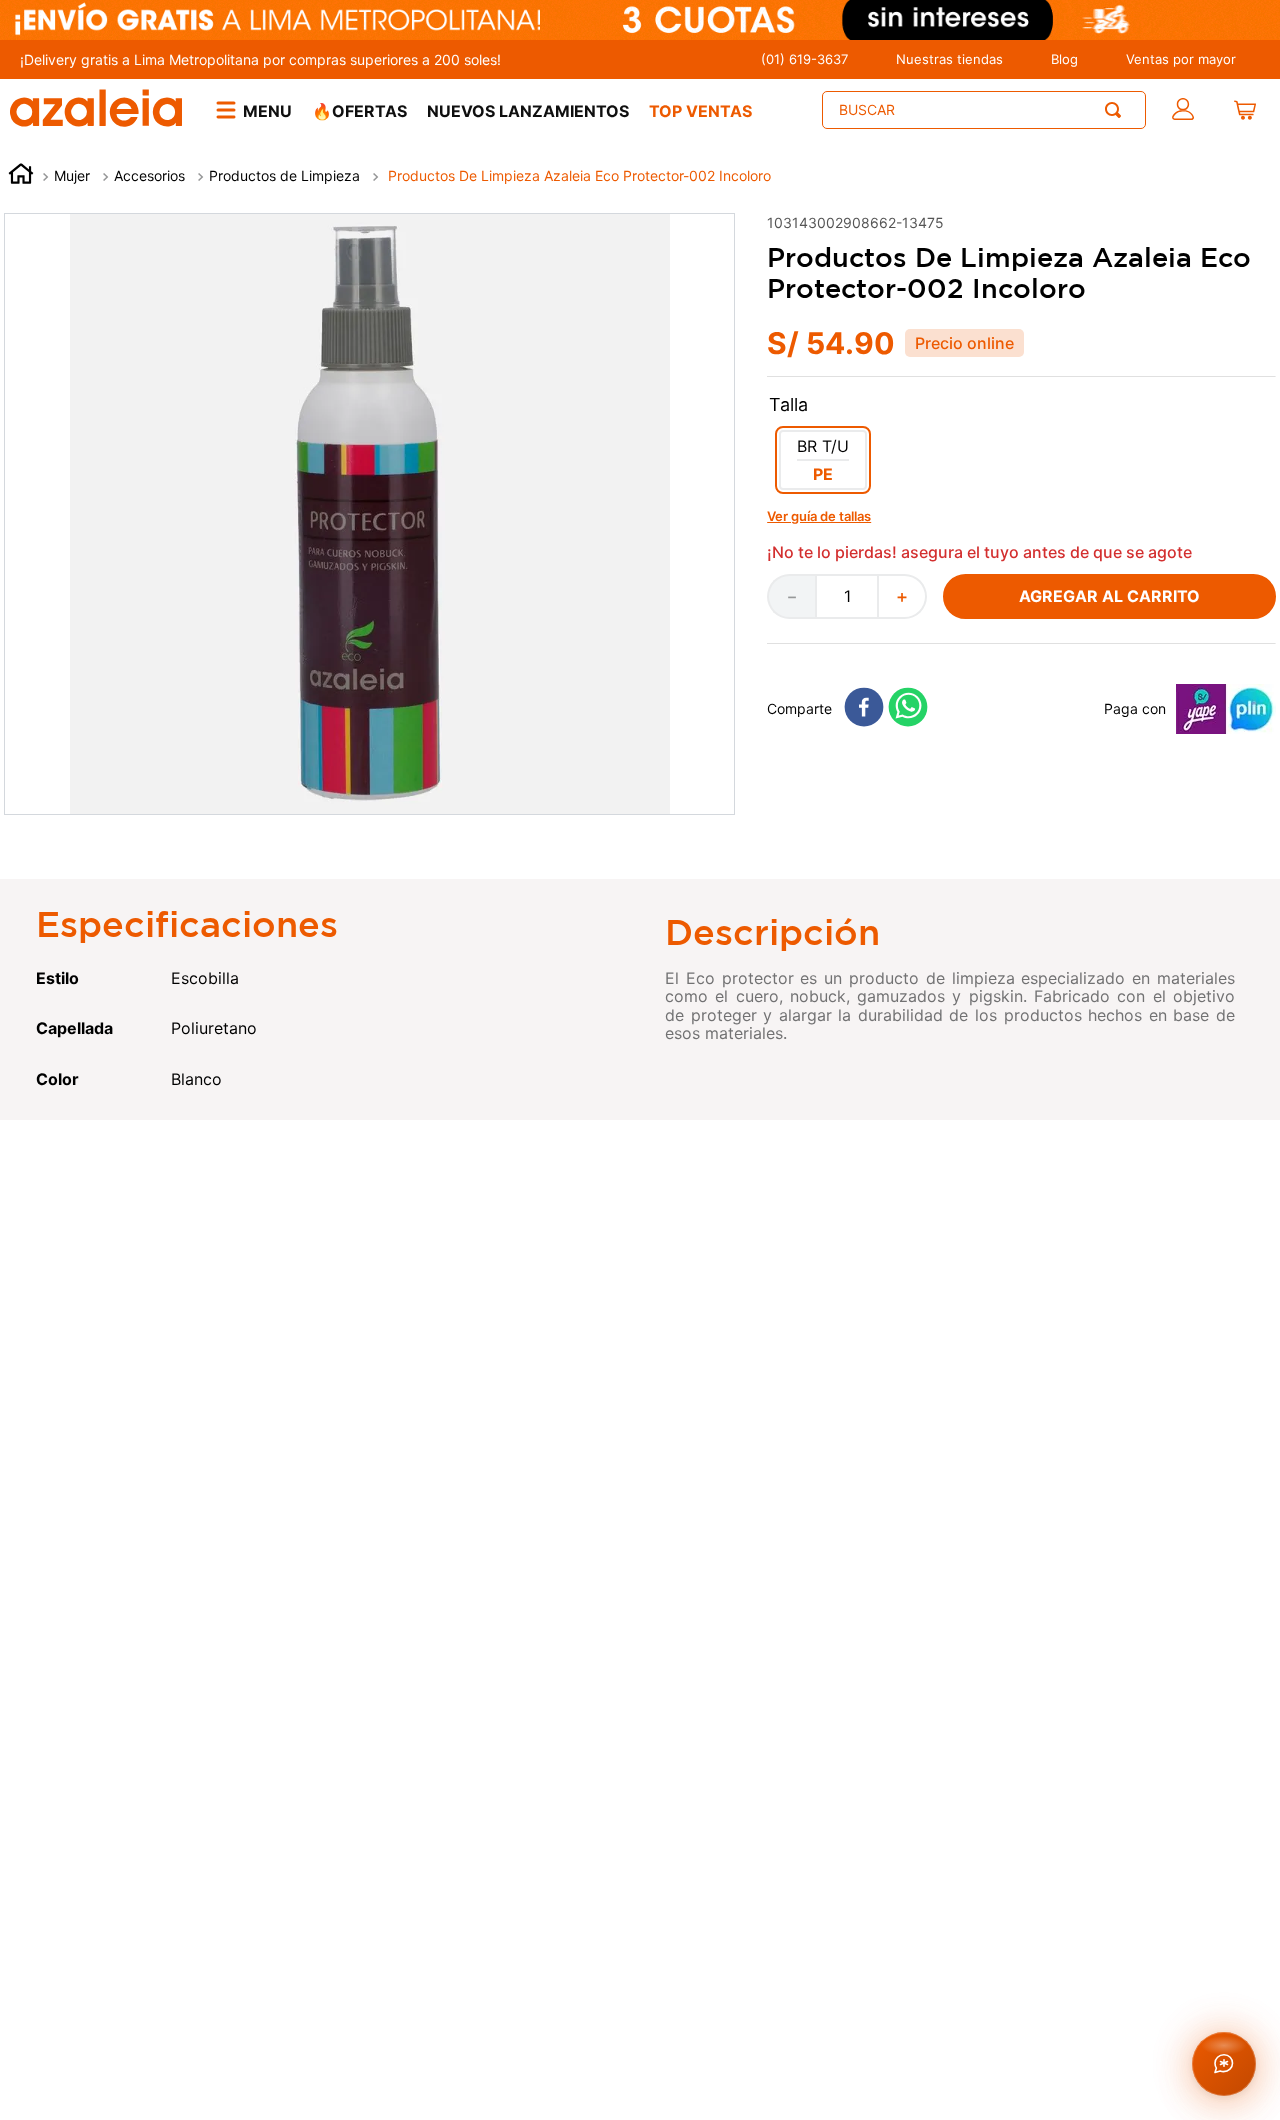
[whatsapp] (908, 708)
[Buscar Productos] (1117, 110)
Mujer (72, 175)
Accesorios (149, 175)
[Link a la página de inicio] (21, 176)
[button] (823, 460)
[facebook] (864, 708)
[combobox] (984, 110)
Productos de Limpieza (284, 175)
